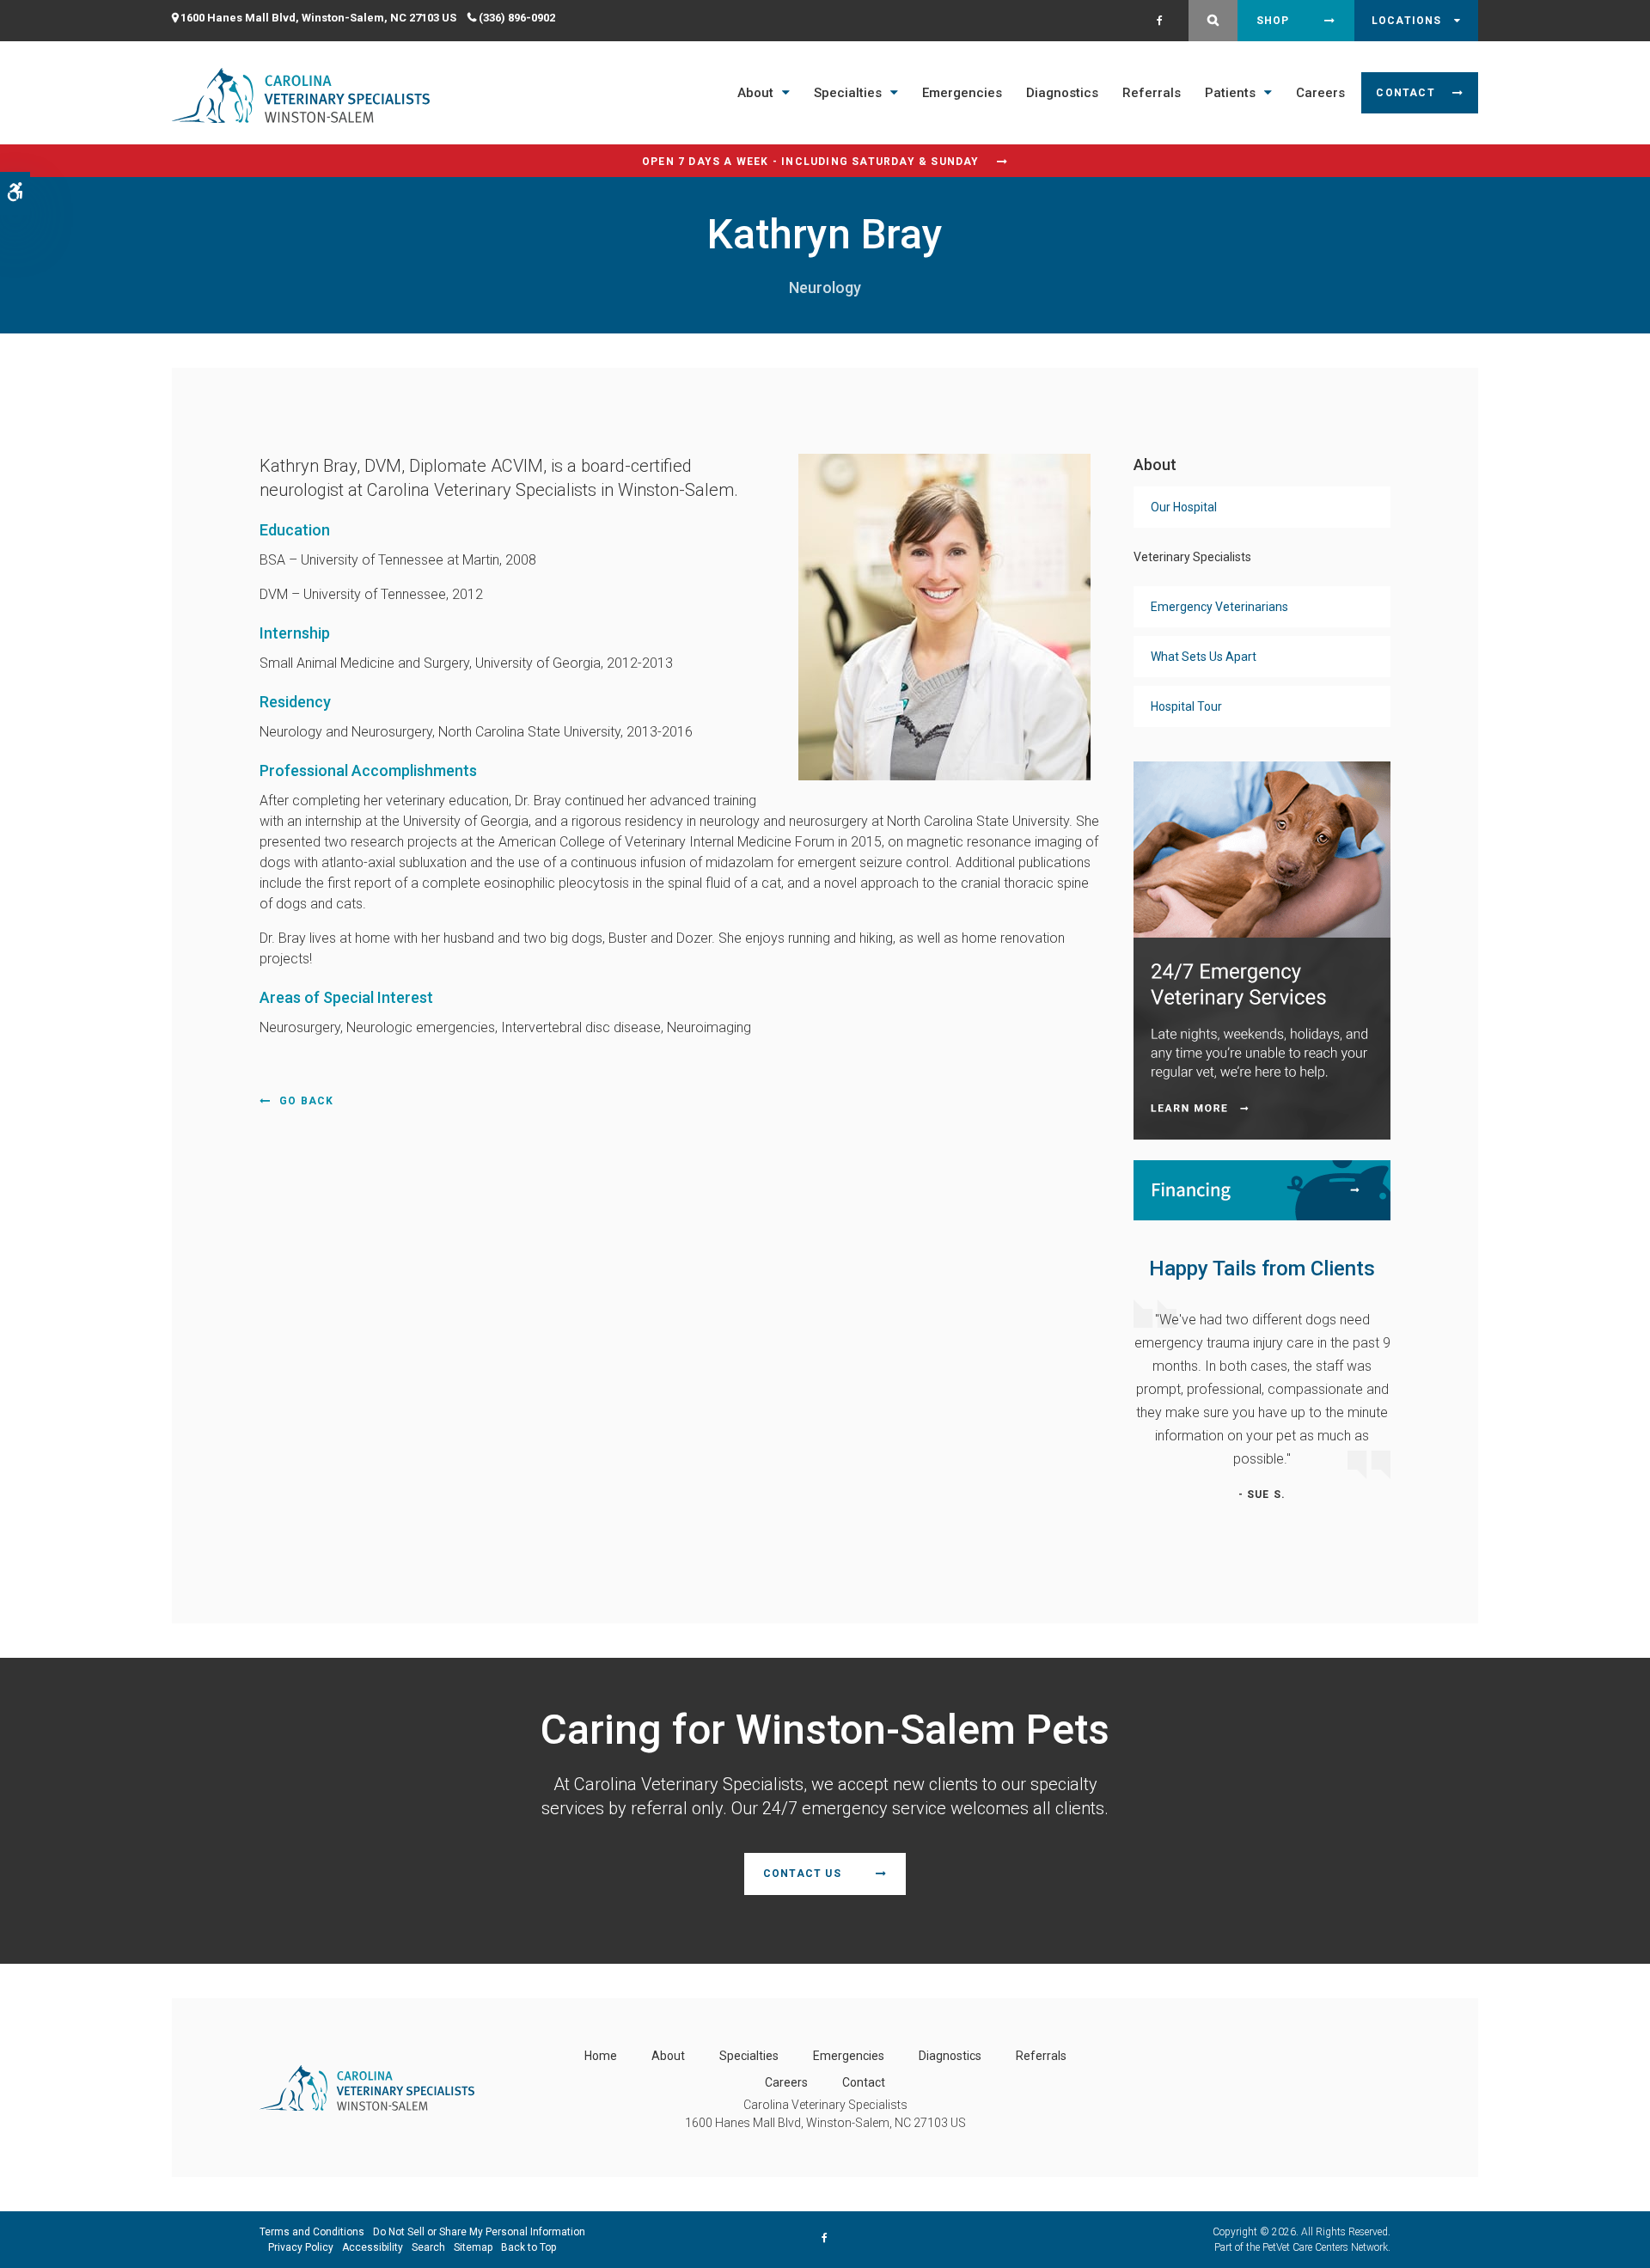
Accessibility (373, 2247)
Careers (1320, 93)
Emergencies (962, 93)
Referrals (1152, 93)
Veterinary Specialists (1192, 557)
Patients (1230, 93)
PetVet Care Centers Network (1325, 2247)
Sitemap (473, 2247)
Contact (1405, 93)
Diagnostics (1062, 93)
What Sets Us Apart (1204, 657)
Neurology (825, 287)
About (755, 93)
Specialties (848, 93)
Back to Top (529, 2247)
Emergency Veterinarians (1219, 607)
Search (428, 2247)
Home (601, 2056)
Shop (1273, 21)
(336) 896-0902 (517, 18)
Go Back (306, 1101)
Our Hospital (1184, 507)
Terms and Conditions (312, 2232)
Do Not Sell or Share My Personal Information (479, 2232)
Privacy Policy (301, 2247)
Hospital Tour (1186, 706)
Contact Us (802, 1874)
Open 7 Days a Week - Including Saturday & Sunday (811, 162)
